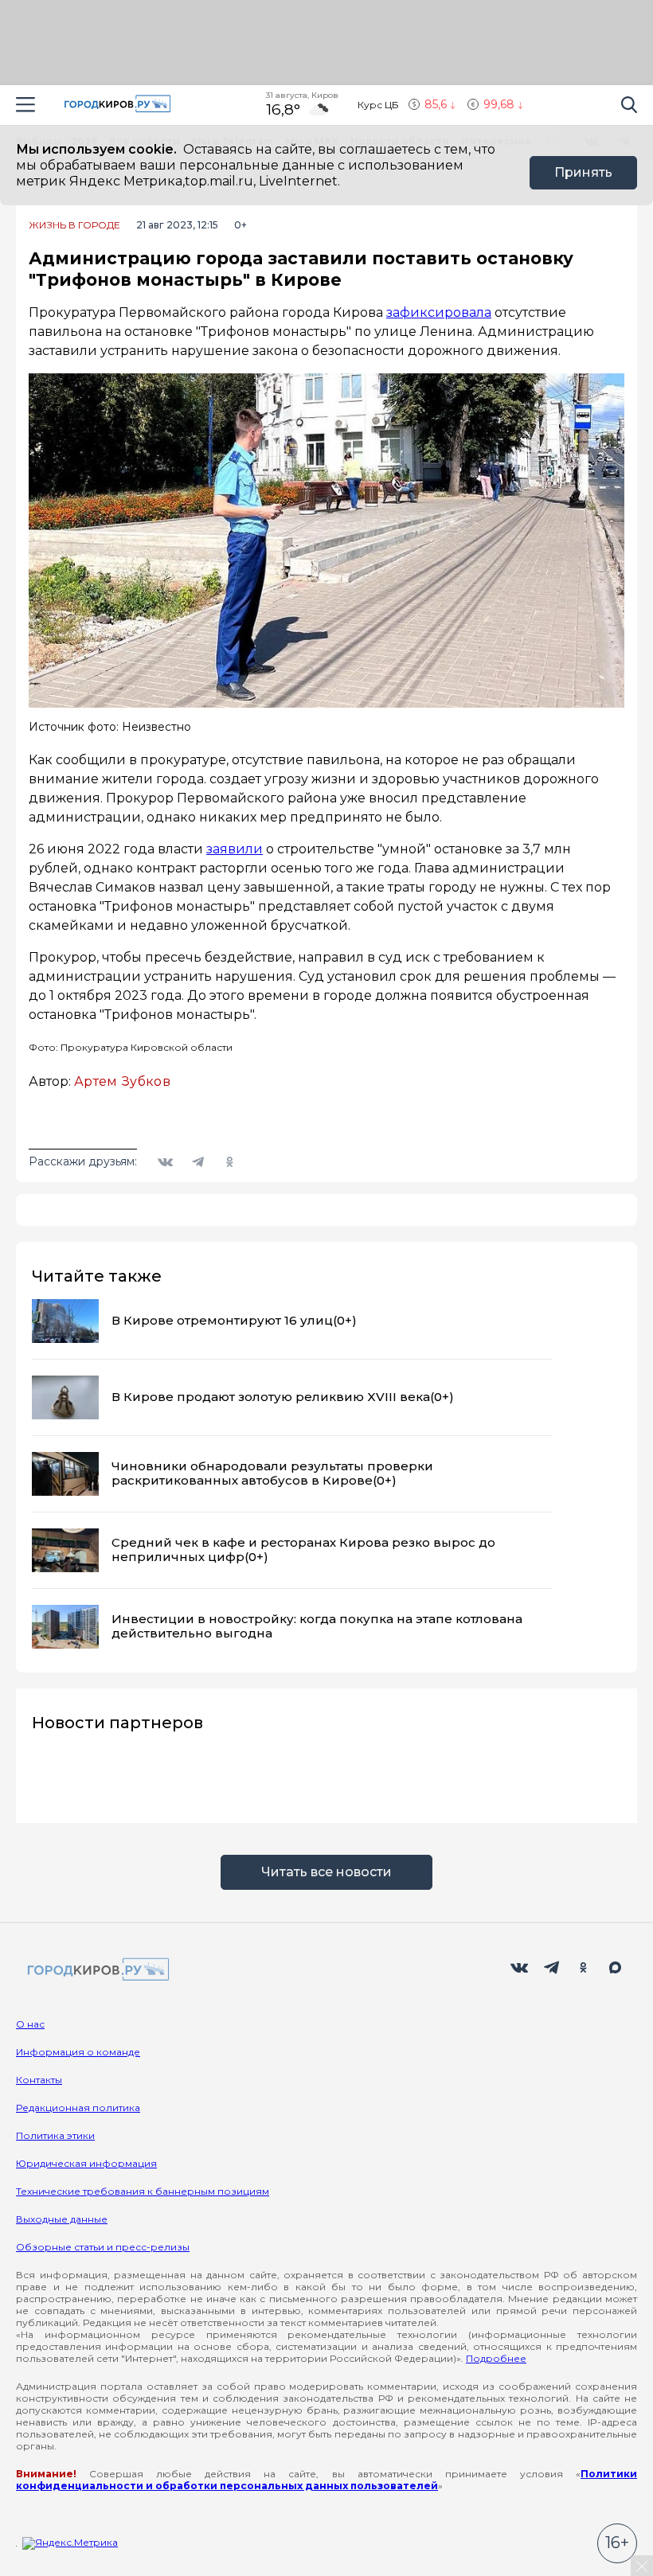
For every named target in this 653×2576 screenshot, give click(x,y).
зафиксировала (439, 312)
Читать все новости (326, 1872)
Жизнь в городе (74, 225)
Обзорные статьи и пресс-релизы (103, 2247)
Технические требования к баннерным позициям (143, 2191)
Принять (583, 172)
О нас (30, 2024)
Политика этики (55, 2135)
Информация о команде (78, 2052)
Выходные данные (62, 2219)
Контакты (39, 2080)
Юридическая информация (86, 2163)
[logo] (96, 1971)
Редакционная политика (78, 2108)
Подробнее (496, 2358)
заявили (235, 849)
